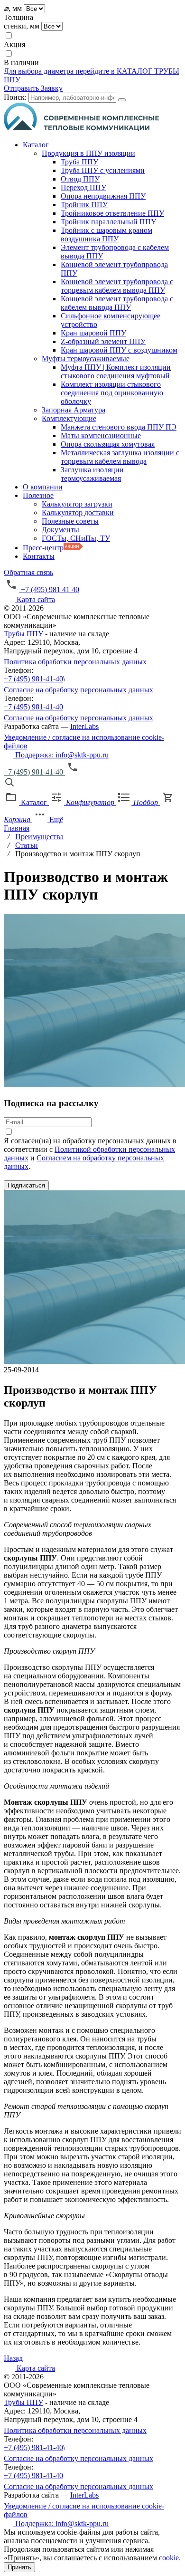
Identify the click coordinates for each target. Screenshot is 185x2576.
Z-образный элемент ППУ (103, 341)
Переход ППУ (83, 187)
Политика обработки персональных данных (75, 662)
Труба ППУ (79, 162)
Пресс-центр (43, 548)
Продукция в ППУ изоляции (88, 153)
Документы (60, 530)
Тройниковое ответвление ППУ (112, 213)
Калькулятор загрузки (77, 504)
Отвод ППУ (80, 179)
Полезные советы (70, 521)
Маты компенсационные (101, 436)
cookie (169, 2558)
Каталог (36, 145)
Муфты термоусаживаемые (86, 359)
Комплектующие (69, 418)
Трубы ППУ (23, 634)
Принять (19, 2567)
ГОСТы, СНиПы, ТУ (76, 538)
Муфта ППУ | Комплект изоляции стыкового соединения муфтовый (116, 371)
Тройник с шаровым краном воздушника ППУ (106, 235)
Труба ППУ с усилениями (103, 170)
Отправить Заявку (33, 88)
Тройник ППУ (84, 205)
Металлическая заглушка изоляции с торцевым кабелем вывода (120, 457)
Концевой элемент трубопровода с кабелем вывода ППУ (117, 303)
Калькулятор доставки (78, 512)
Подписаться (26, 1185)
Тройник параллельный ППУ (108, 222)
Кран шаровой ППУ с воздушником (119, 350)
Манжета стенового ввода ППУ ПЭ (119, 427)
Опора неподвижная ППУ (103, 196)
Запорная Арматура (74, 410)
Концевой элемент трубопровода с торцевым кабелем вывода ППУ (117, 286)
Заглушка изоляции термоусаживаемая (92, 474)
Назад (13, 2358)
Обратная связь (28, 572)
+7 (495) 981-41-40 (33, 679)
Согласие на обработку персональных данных (79, 690)
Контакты (39, 556)
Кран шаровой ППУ (93, 333)
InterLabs (84, 726)
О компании (43, 487)
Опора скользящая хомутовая (108, 444)
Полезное (38, 495)
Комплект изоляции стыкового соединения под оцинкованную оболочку (112, 393)
